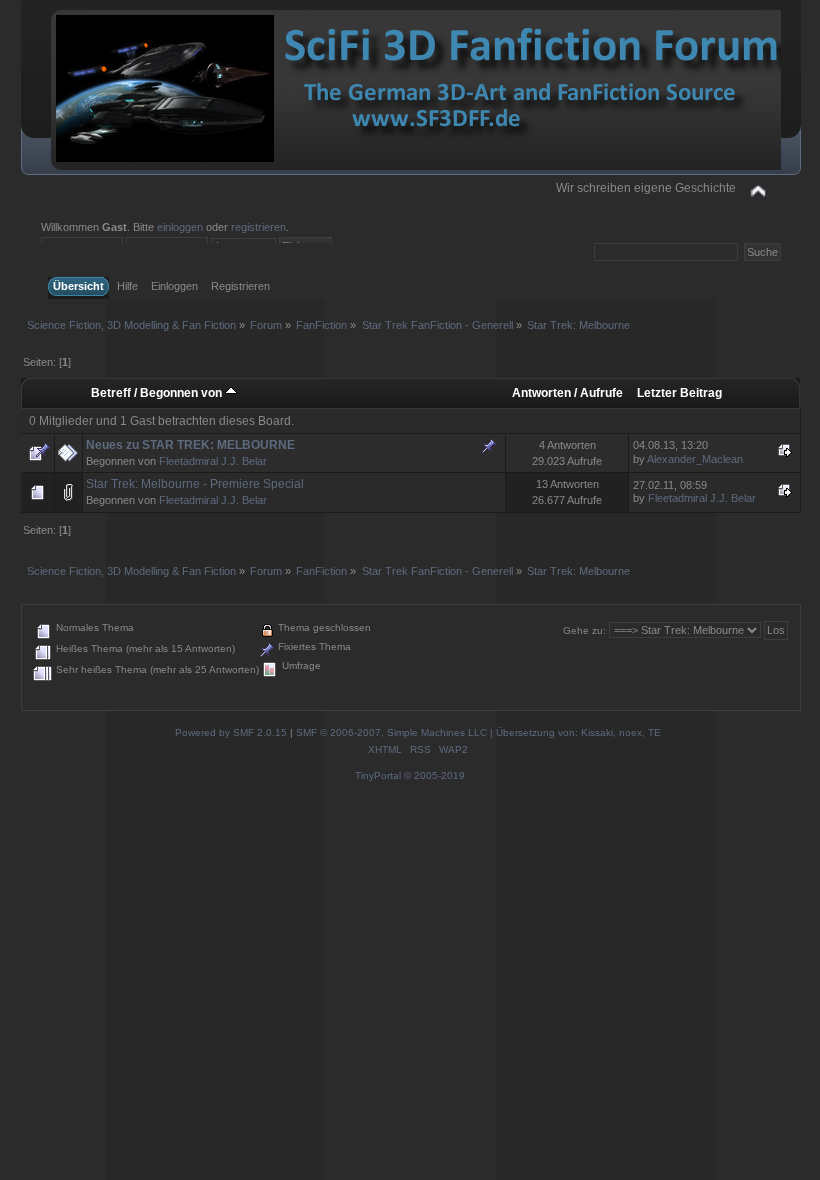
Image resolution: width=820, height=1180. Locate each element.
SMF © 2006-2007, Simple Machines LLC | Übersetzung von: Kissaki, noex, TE (478, 732)
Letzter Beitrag (679, 393)
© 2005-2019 (434, 775)
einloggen (180, 227)
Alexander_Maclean (695, 459)
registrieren (258, 227)
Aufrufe (601, 393)
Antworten (541, 393)
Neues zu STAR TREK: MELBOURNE (190, 445)
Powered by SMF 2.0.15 (231, 732)
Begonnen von (182, 393)
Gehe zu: (584, 630)
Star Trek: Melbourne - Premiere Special (195, 484)
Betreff (111, 393)
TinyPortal (378, 775)
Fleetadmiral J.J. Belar (213, 461)
